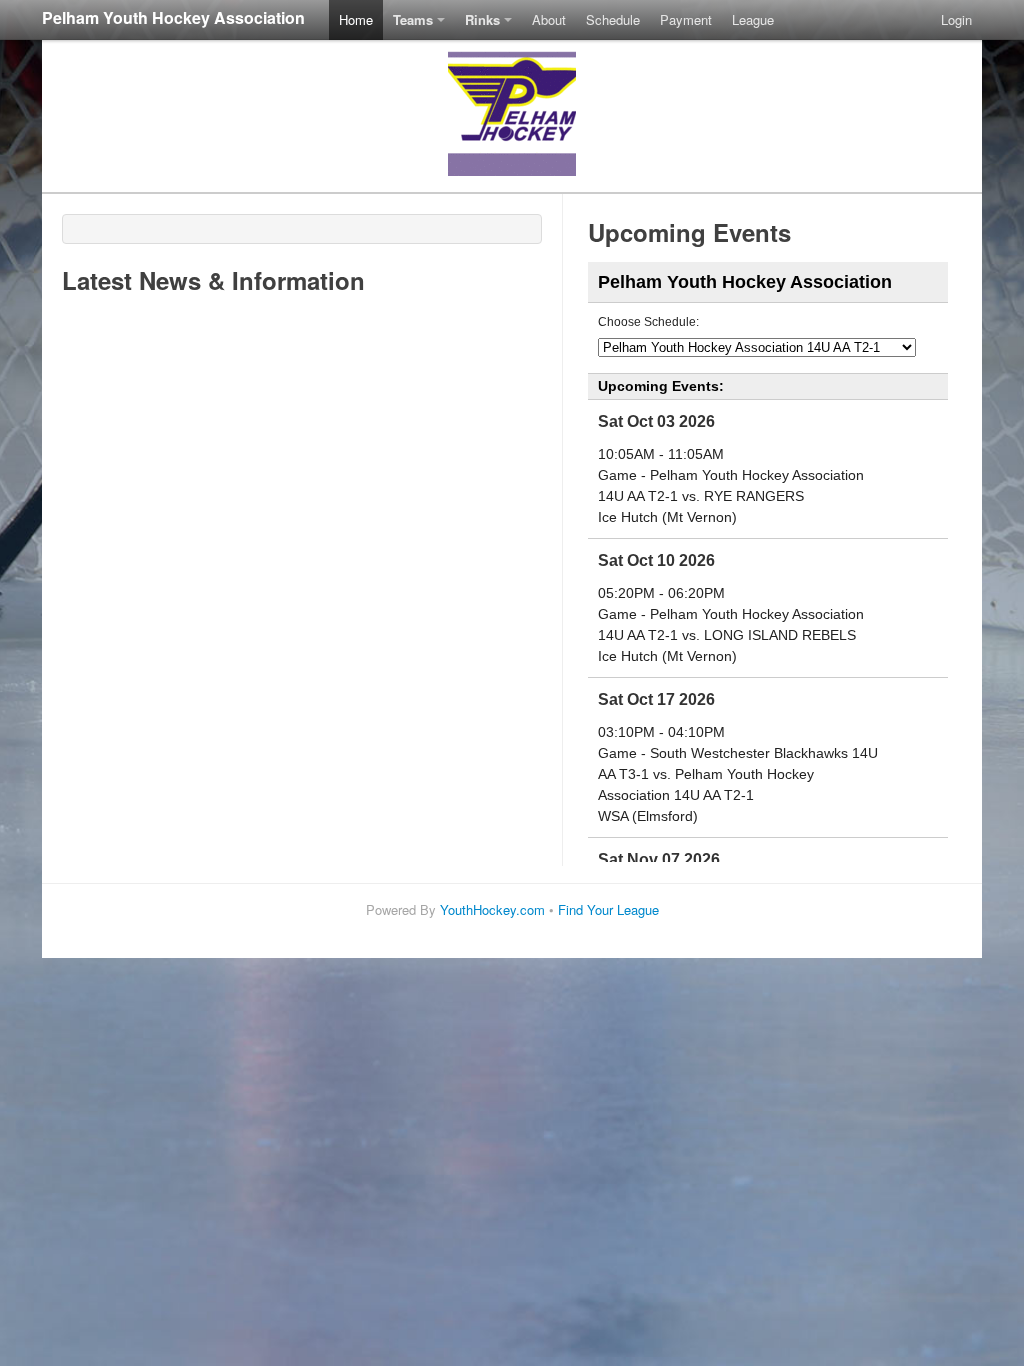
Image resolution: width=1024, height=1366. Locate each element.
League (753, 19)
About (549, 19)
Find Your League (608, 909)
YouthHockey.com (492, 909)
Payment (686, 19)
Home (356, 19)
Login (956, 19)
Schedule (613, 19)
